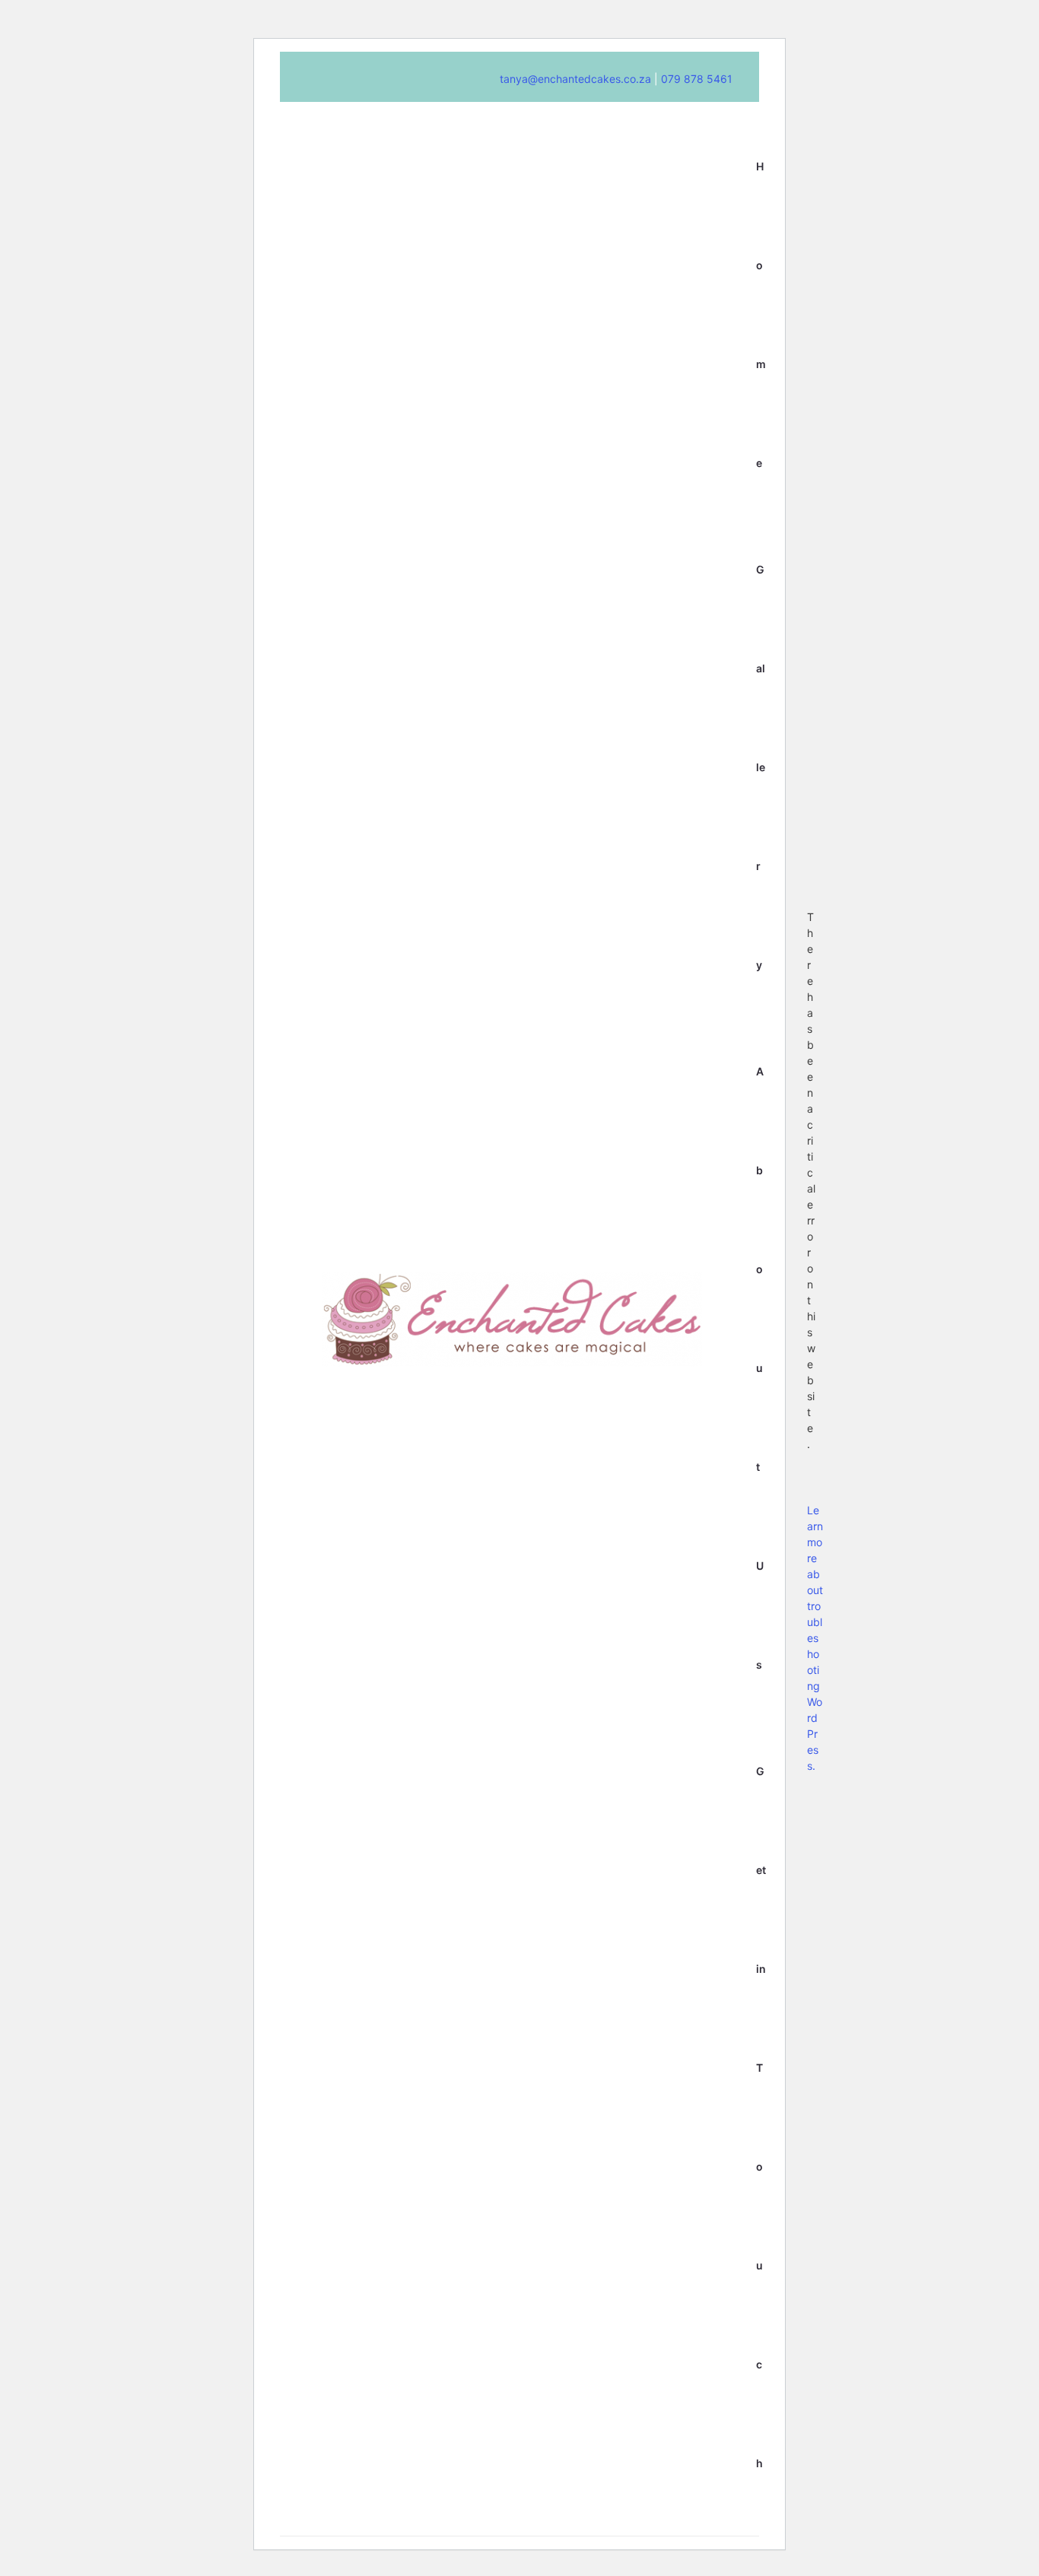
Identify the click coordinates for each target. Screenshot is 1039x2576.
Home (761, 314)
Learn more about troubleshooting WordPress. (815, 1638)
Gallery (761, 767)
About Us (760, 1368)
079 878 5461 (695, 79)
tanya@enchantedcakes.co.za (575, 79)
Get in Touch (761, 2117)
